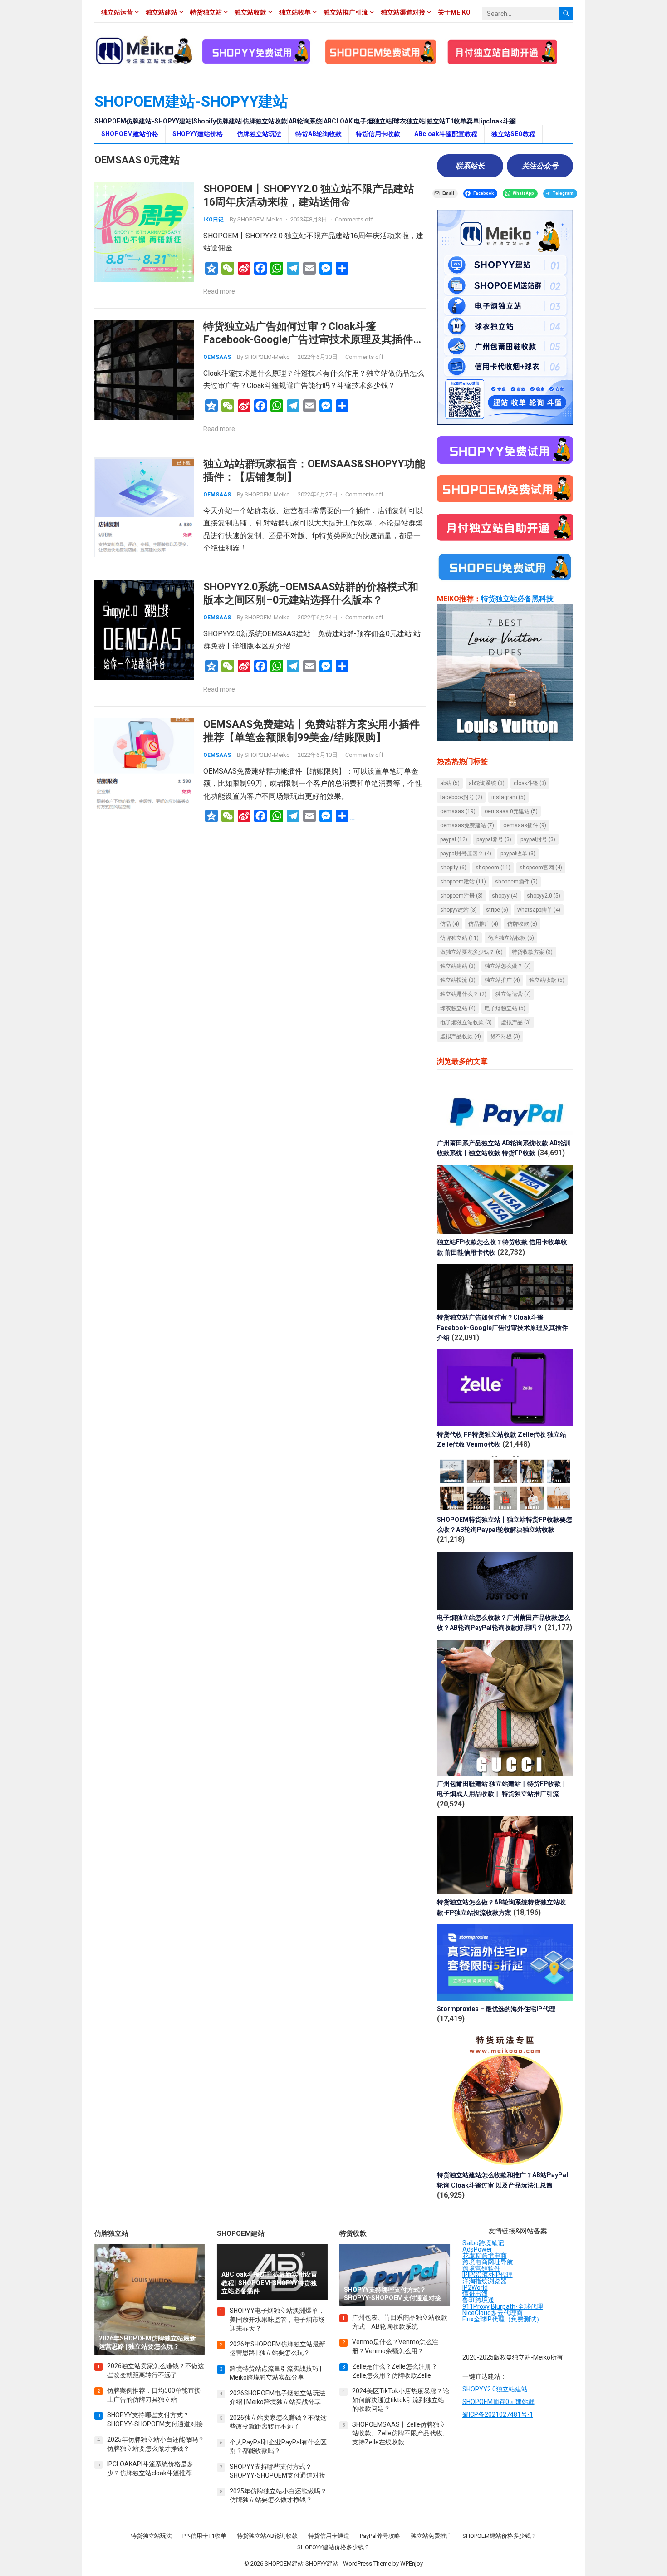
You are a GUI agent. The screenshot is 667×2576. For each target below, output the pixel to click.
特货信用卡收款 (378, 134)
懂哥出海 (475, 2294)
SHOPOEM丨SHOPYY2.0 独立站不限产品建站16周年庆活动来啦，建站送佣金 (309, 195)
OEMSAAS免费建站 (467, 825)
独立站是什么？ (463, 994)
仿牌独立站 (459, 938)
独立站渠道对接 (403, 12)
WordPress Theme (367, 2564)
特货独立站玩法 (151, 2536)
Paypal (454, 839)
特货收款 (353, 2233)
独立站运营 (117, 12)
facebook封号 (461, 797)
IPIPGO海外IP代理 (488, 2275)
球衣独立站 (458, 1008)
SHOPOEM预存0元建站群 (498, 2402)
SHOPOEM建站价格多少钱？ (500, 2536)
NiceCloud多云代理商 (493, 2313)
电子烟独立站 (505, 1008)
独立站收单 (295, 12)
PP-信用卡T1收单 (204, 2536)
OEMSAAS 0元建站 (511, 811)
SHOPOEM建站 (463, 882)
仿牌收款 (522, 924)
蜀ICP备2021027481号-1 (498, 2414)
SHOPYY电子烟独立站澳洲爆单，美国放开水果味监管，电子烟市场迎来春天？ (277, 2319)
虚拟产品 (516, 1022)
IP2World (475, 2287)
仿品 (450, 924)
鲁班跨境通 (478, 2300)
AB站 (450, 783)
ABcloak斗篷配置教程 (446, 134)
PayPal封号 (538, 839)
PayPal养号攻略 (380, 2536)
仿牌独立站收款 (511, 938)
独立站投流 (458, 980)
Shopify (453, 868)
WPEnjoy (412, 2564)
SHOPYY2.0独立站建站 (495, 2389)
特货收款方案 (532, 952)
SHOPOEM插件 (516, 882)
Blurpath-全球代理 (517, 2306)
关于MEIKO (454, 12)
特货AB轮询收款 (319, 134)
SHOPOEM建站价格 (130, 134)
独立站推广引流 (346, 12)
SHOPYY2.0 (544, 896)
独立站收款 (250, 12)
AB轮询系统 (487, 783)
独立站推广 (502, 980)
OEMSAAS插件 (525, 825)
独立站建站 (162, 12)
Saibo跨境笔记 (483, 2243)
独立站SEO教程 (513, 134)
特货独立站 (206, 12)
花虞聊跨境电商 (485, 2256)
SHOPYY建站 (459, 910)
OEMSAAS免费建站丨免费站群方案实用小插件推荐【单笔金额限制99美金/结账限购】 (311, 731)
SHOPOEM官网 (541, 868)
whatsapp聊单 (539, 910)
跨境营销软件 (481, 2268)
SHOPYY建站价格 (198, 134)
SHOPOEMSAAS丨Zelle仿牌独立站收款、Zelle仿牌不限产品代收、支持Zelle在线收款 (400, 2433)
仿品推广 (483, 924)
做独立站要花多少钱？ (471, 952)
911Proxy (476, 2306)
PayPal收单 (518, 854)
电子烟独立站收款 (466, 1022)
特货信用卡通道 (329, 2536)
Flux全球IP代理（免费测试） (503, 2319)
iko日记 (213, 220)
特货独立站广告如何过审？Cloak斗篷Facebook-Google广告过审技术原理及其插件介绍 (313, 339)
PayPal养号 (494, 839)
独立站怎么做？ (508, 966)
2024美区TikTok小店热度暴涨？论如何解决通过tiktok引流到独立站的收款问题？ (401, 2400)
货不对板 (505, 1036)
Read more (219, 291)
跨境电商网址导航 (488, 2262)
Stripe (497, 910)
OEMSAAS (217, 357)
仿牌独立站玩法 (259, 134)
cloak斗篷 (530, 783)
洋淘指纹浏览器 (485, 2281)
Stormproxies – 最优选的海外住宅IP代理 (496, 2009)
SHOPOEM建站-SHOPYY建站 (191, 101)
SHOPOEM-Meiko (260, 219)
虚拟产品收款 (461, 1036)
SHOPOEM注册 (461, 896)
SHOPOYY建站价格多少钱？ (333, 2547)
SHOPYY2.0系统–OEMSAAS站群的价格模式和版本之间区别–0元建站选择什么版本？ (311, 593)
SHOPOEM (493, 868)
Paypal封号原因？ (466, 854)
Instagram (508, 797)
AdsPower (477, 2249)
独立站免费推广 (431, 2536)
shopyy (505, 896)
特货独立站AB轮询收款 (267, 2536)
